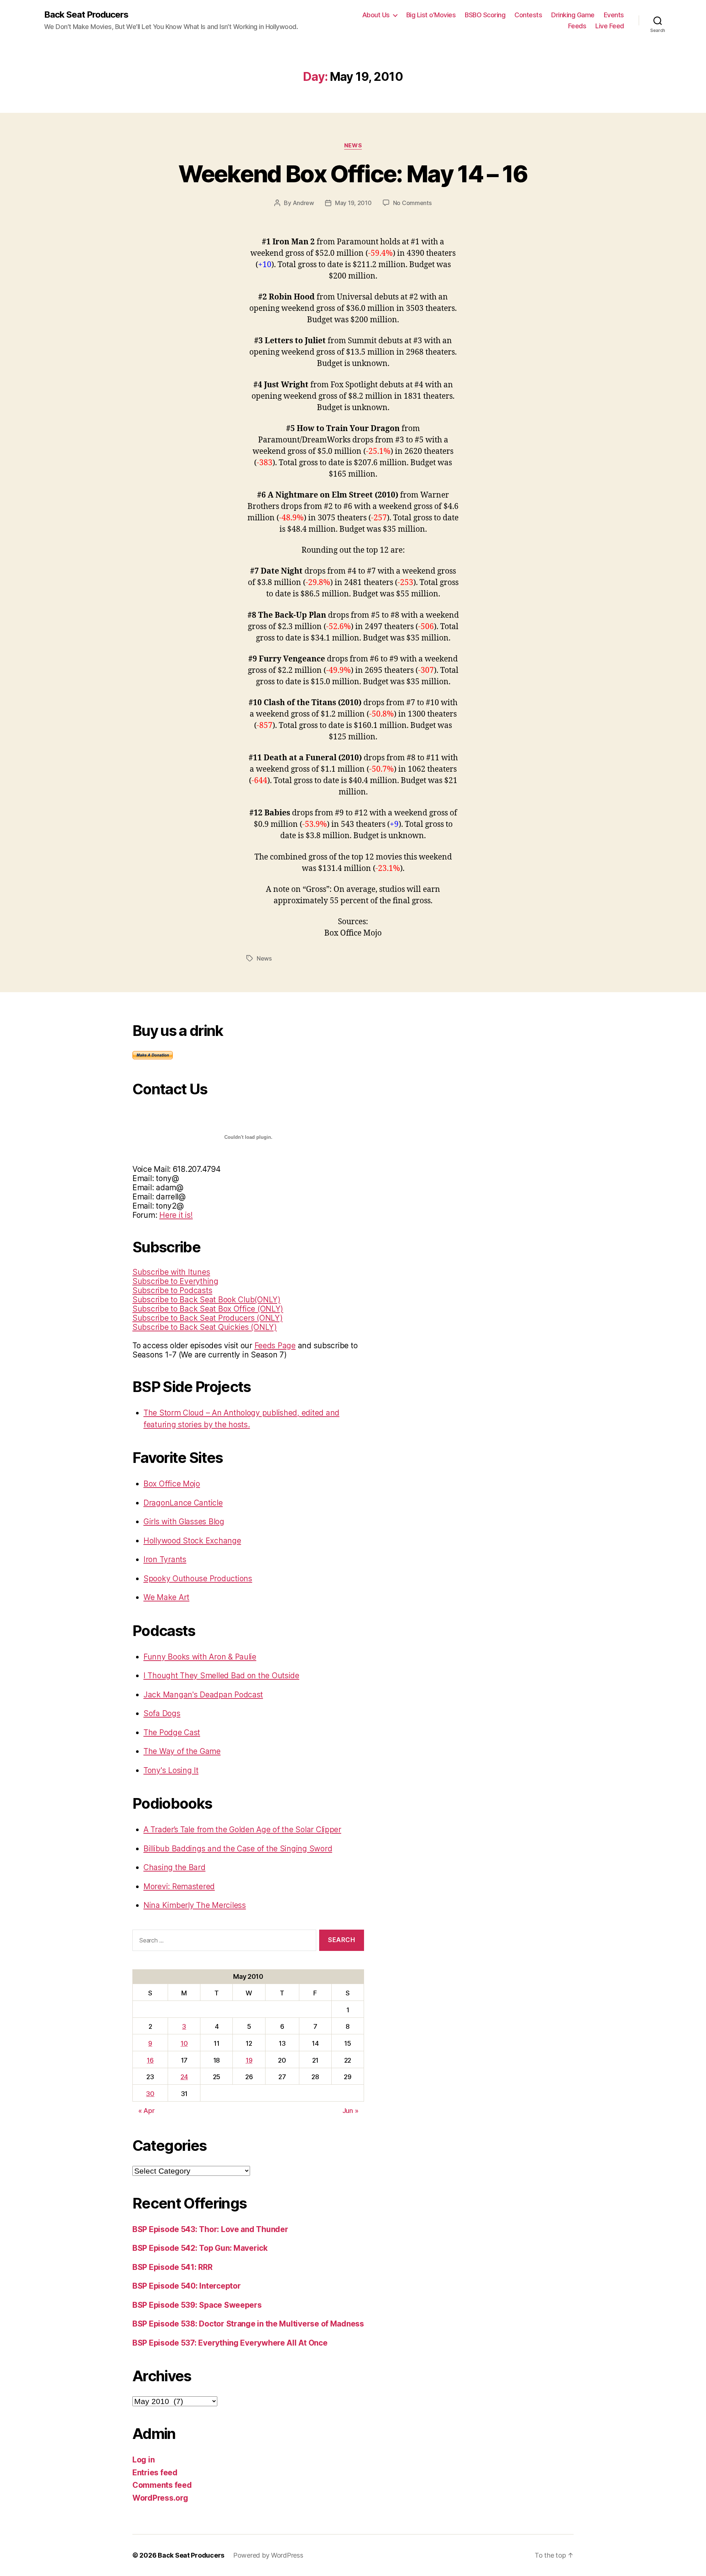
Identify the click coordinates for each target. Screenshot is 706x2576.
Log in (143, 2460)
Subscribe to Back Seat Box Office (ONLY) (208, 1309)
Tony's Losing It (171, 1770)
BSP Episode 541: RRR (172, 2267)
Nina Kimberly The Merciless (195, 1905)
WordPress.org (160, 2498)
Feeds (577, 26)
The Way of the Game (182, 1751)
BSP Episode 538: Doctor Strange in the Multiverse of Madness (248, 2324)
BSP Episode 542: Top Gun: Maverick (200, 2248)
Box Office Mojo (172, 1484)
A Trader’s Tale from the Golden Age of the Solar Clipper (242, 1829)
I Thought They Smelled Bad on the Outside (221, 1676)
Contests (528, 15)
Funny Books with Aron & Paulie (200, 1657)
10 (184, 2043)
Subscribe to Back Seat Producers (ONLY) (207, 1318)
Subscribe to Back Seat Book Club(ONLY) (206, 1300)
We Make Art (166, 1597)
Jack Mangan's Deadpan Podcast (203, 1695)
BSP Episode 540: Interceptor (186, 2286)
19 (249, 2060)
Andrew (303, 203)
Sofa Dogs (162, 1713)
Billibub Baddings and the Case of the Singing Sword (238, 1849)
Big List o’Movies (431, 15)
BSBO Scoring (485, 15)
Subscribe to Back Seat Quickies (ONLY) (205, 1327)
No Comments (412, 203)
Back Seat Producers (86, 15)
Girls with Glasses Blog (184, 1522)
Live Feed (610, 26)
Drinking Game (573, 15)
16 (150, 2060)
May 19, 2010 (353, 203)
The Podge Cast (172, 1732)
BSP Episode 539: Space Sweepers (197, 2305)
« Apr (147, 2111)
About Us (376, 15)
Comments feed (162, 2485)
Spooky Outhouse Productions (198, 1578)
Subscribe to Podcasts (172, 1290)
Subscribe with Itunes (171, 1272)
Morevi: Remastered (179, 1886)
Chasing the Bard (174, 1867)
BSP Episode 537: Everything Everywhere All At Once (230, 2343)
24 (184, 2077)
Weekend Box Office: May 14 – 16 (353, 174)
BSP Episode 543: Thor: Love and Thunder (210, 2229)
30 (150, 2094)
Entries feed (155, 2473)
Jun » (350, 2111)
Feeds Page (275, 1346)
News (353, 146)
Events (614, 15)
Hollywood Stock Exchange (192, 1541)
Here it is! (176, 1215)
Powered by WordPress (268, 2555)
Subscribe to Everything (175, 1281)
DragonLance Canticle (183, 1503)
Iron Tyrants (165, 1559)
